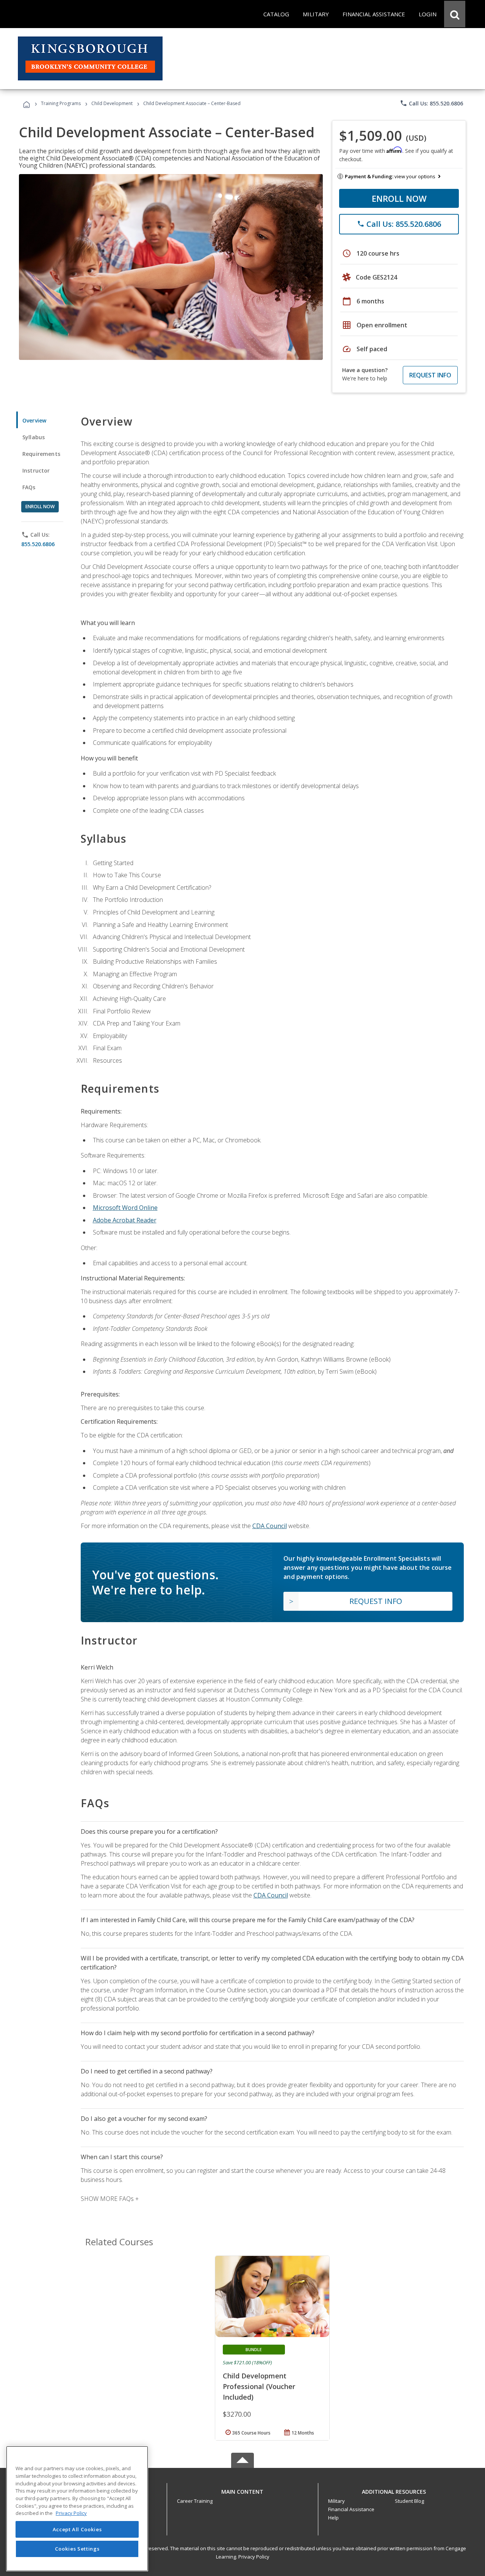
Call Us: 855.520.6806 (431, 103)
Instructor (36, 470)
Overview (34, 420)
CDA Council (270, 1526)
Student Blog (409, 2501)
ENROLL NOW (399, 198)
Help (333, 2518)
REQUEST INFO (430, 375)
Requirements (41, 454)
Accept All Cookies (77, 2529)
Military (336, 2501)
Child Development (112, 103)
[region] (77, 2509)
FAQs (29, 487)
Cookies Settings (77, 2549)
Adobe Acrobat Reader (125, 1220)
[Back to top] (242, 2490)
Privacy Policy (254, 2557)
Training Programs (61, 103)
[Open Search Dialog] (455, 14)
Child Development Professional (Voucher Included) (259, 2386)
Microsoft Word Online (125, 1208)
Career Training (195, 2501)
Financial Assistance (351, 2509)
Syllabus (34, 437)
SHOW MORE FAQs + (110, 2199)
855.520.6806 (38, 544)
